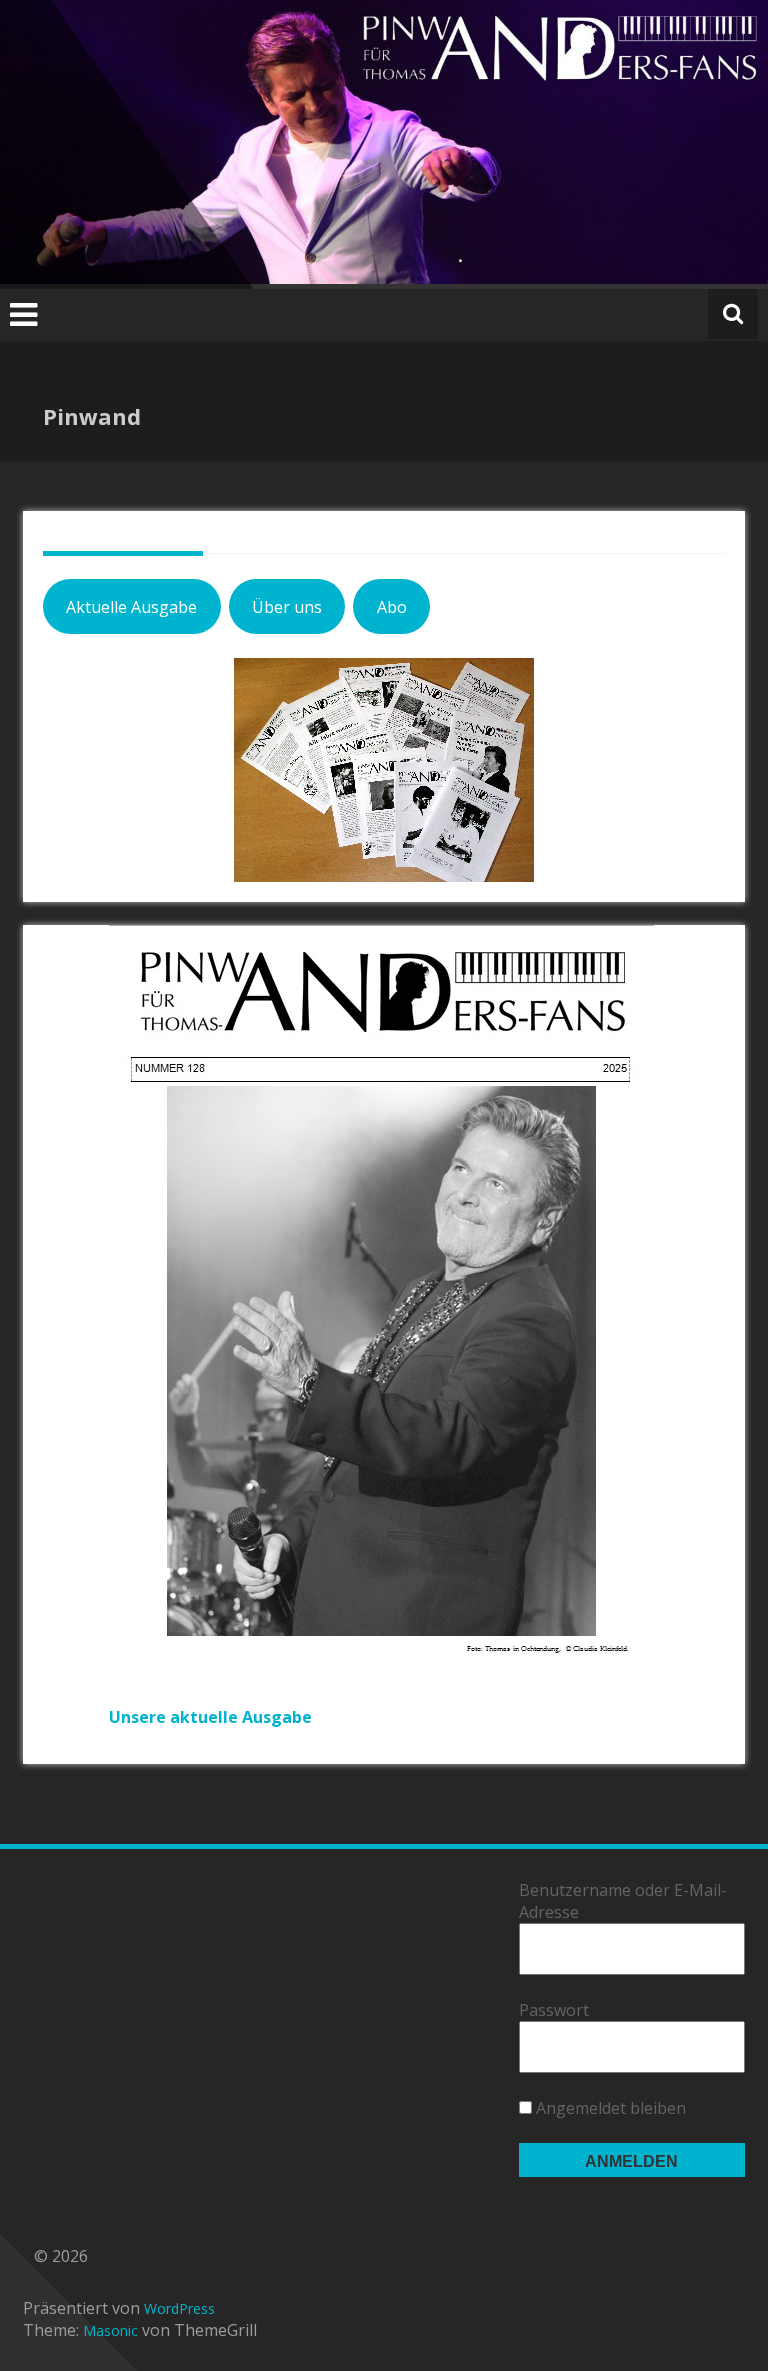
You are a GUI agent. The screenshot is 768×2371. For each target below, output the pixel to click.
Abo (392, 607)
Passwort (554, 2010)
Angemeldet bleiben (609, 2108)
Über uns (287, 607)
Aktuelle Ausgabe (131, 607)
